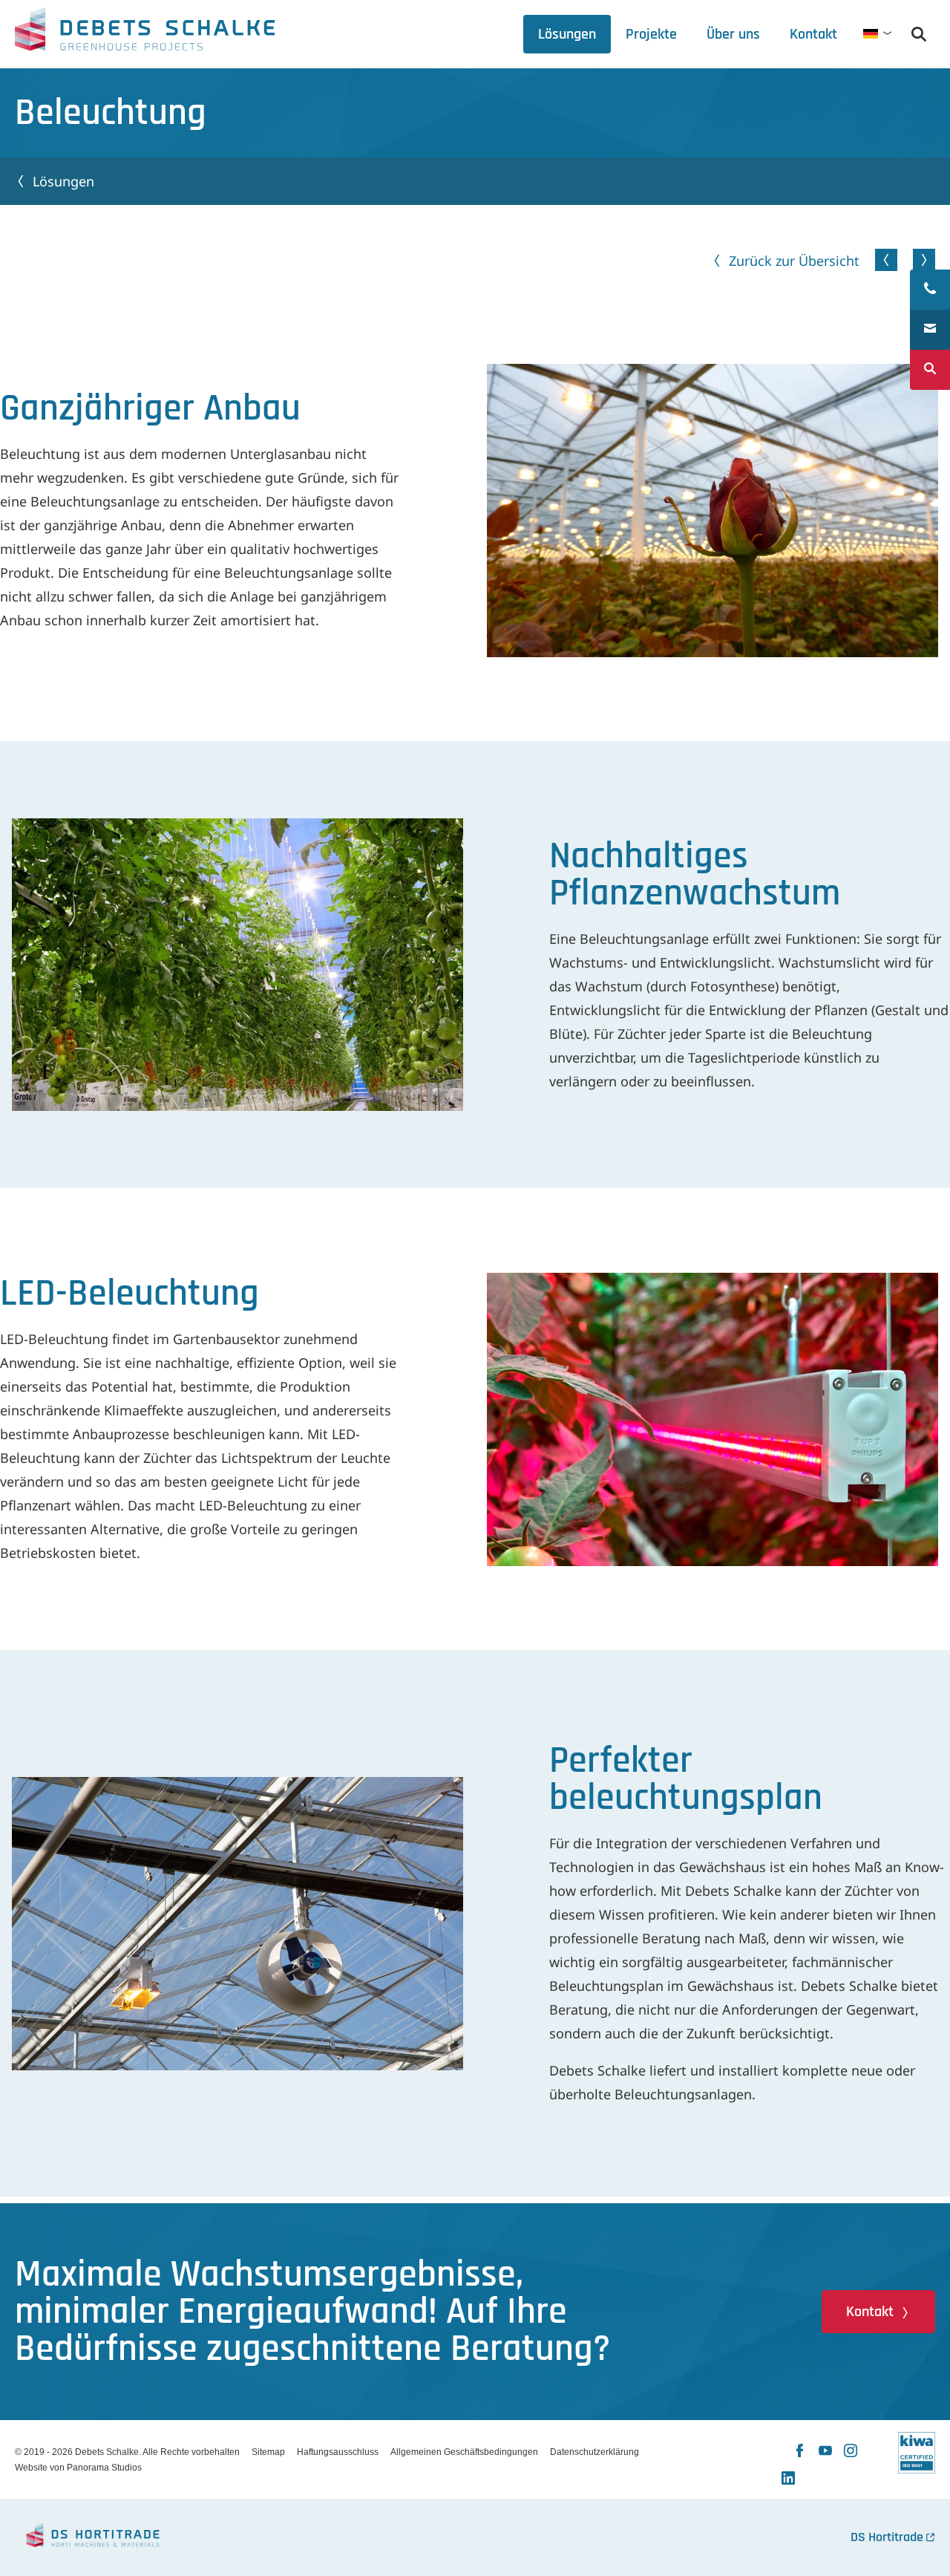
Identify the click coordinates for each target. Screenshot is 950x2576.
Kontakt (870, 2312)
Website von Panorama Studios (78, 2468)
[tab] (733, 34)
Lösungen (63, 181)
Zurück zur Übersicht (794, 261)
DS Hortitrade (887, 2537)
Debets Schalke (145, 33)
